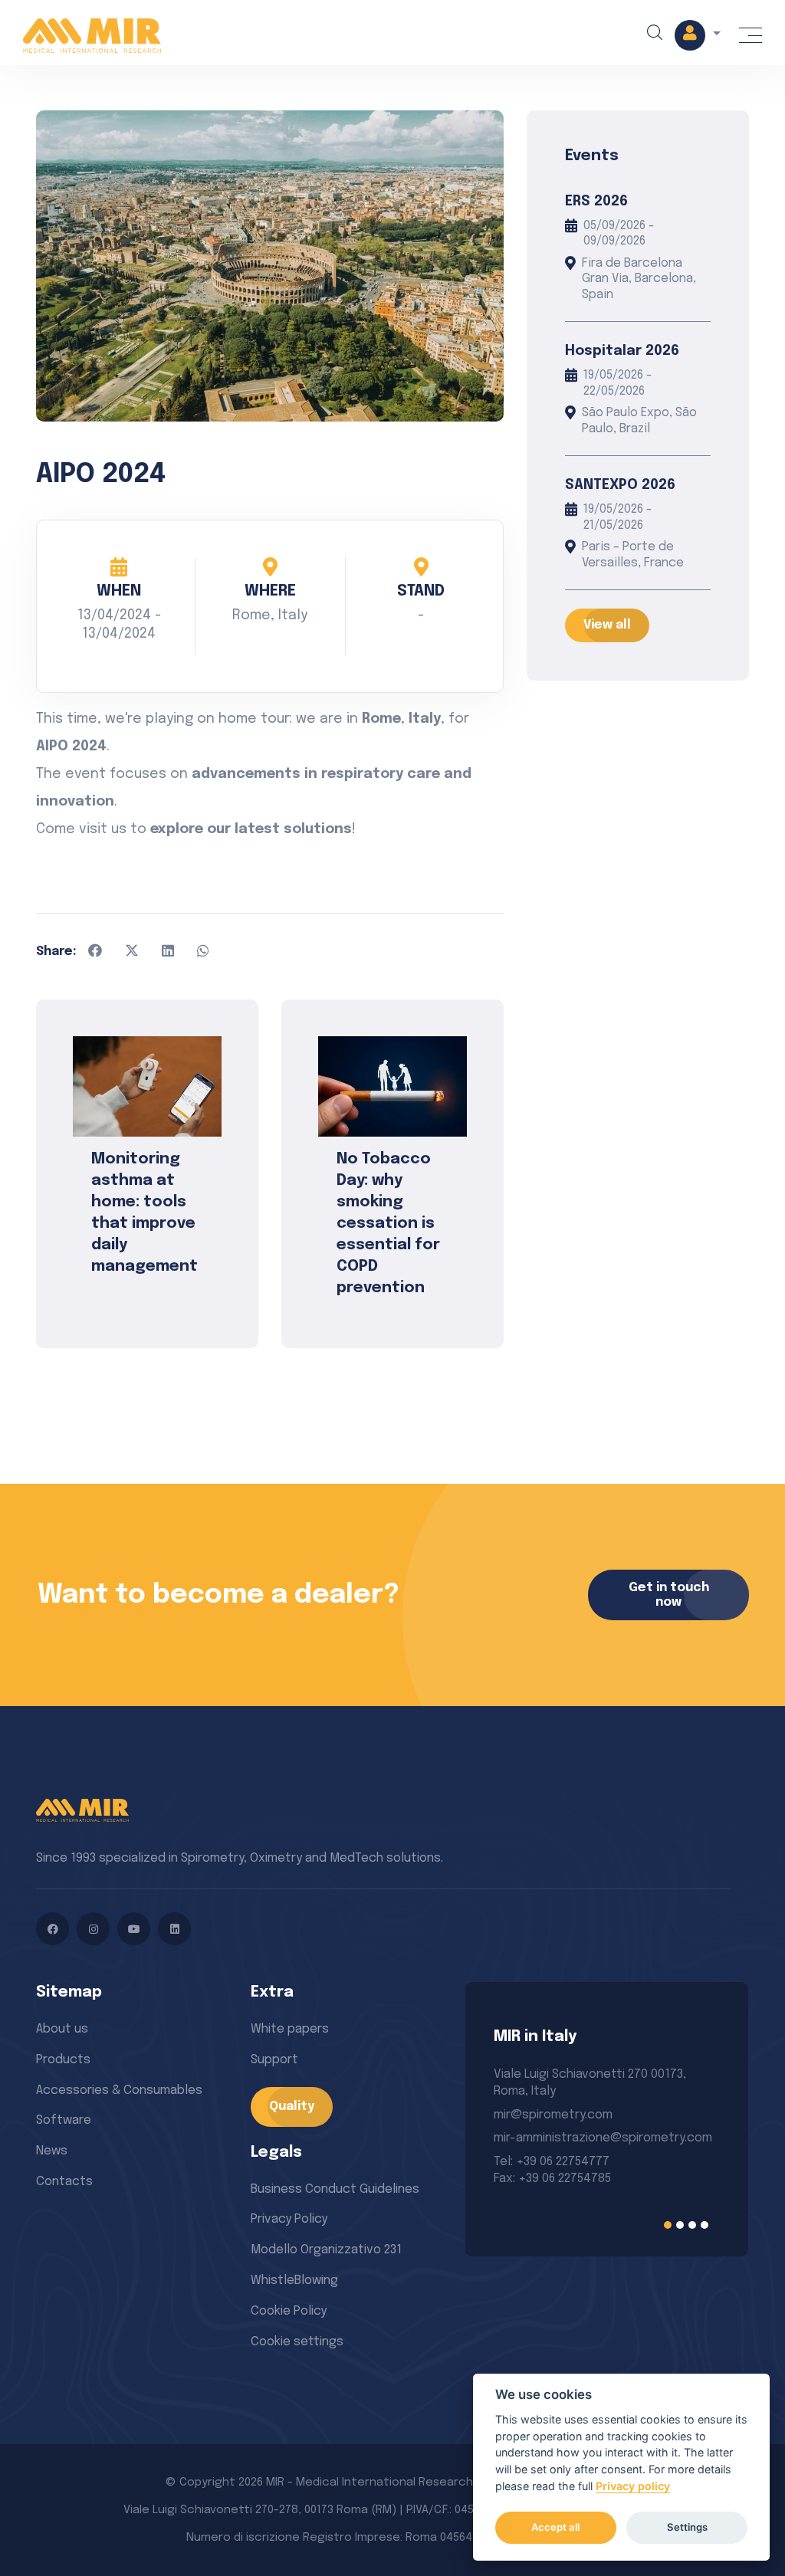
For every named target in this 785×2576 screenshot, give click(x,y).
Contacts (64, 2182)
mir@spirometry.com (553, 2115)
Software (64, 2120)
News (52, 2151)
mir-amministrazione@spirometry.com (603, 2138)
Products (63, 2060)
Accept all (555, 2527)
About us (62, 2029)
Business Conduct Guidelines (335, 2189)
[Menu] (751, 35)
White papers (290, 2029)
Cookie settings (297, 2342)
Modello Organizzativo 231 (326, 2250)
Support (274, 2060)
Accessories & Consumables (119, 2090)
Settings (687, 2527)
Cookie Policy (289, 2311)
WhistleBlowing (294, 2281)
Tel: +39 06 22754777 (552, 2162)
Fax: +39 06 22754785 (552, 2179)
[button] (698, 35)
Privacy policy (633, 2486)
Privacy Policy (289, 2219)
